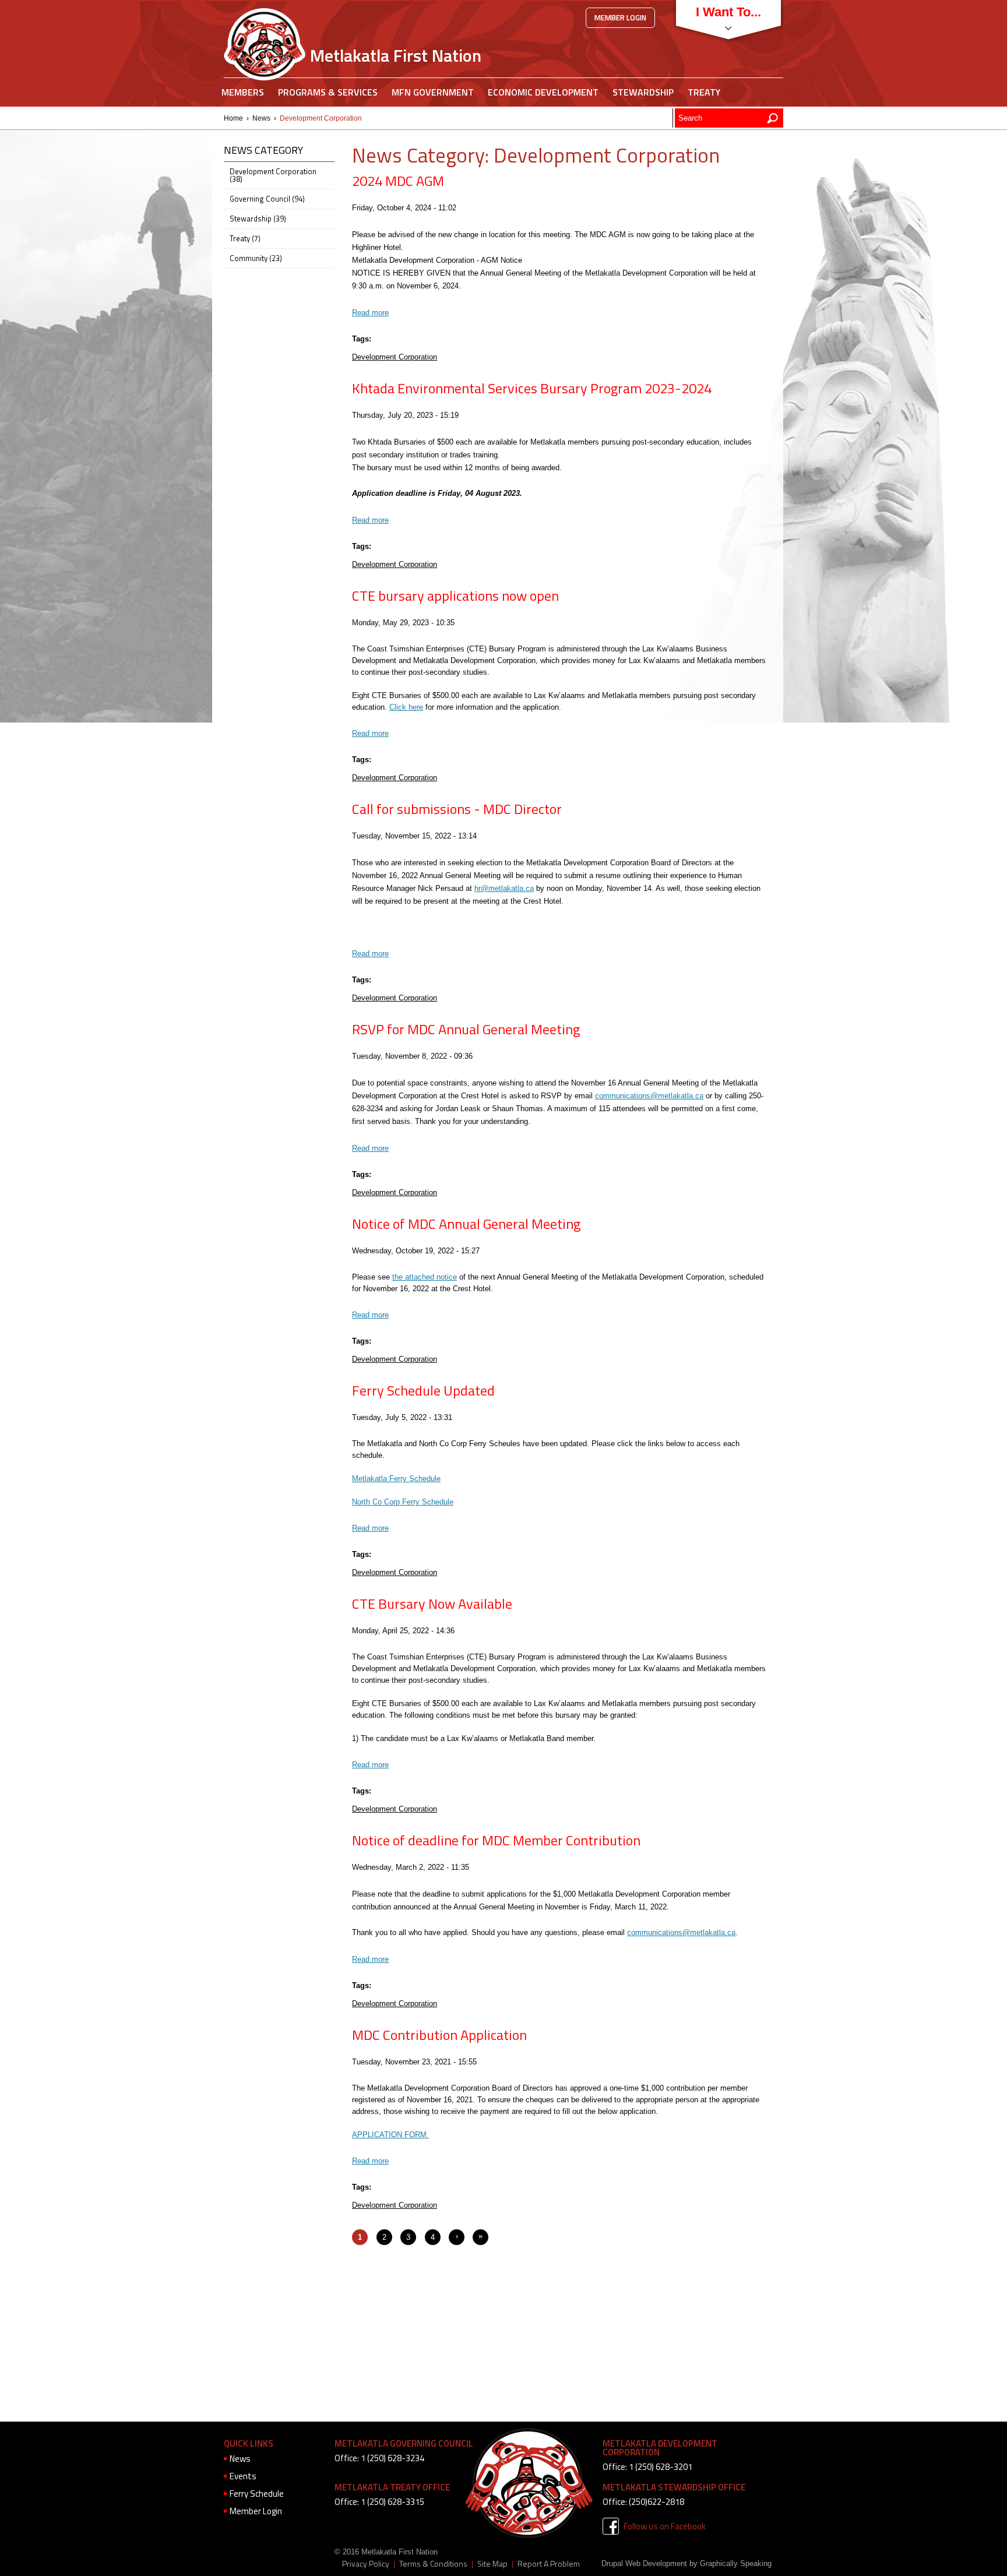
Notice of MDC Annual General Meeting (466, 1224)
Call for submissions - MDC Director (457, 809)
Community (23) (256, 258)
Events (243, 2476)
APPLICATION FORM (390, 2135)
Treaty (704, 92)
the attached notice (425, 1277)
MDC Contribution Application (439, 2035)
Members (243, 92)
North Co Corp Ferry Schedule (403, 1502)
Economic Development (543, 92)
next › (457, 2240)
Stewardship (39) (258, 219)
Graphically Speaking (736, 2563)
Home (233, 118)
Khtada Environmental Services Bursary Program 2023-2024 (532, 388)
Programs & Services (328, 92)
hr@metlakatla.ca (504, 888)
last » (480, 2240)
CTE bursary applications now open (455, 595)
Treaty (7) (245, 238)
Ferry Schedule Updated (423, 1390)
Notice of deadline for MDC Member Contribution (496, 1840)
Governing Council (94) (267, 199)
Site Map (492, 2564)
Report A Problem (549, 2564)
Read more (370, 313)
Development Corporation (395, 357)
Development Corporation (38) (273, 175)
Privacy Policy (366, 2564)
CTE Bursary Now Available (432, 1604)
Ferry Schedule (257, 2494)
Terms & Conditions (433, 2564)
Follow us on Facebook (665, 2526)
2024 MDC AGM (398, 181)
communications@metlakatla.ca (649, 1096)
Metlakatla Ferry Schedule (396, 1479)
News (261, 118)
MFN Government (433, 92)
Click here (406, 707)
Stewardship (643, 92)
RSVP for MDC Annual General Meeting (466, 1029)
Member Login (620, 17)
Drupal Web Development (644, 2563)
